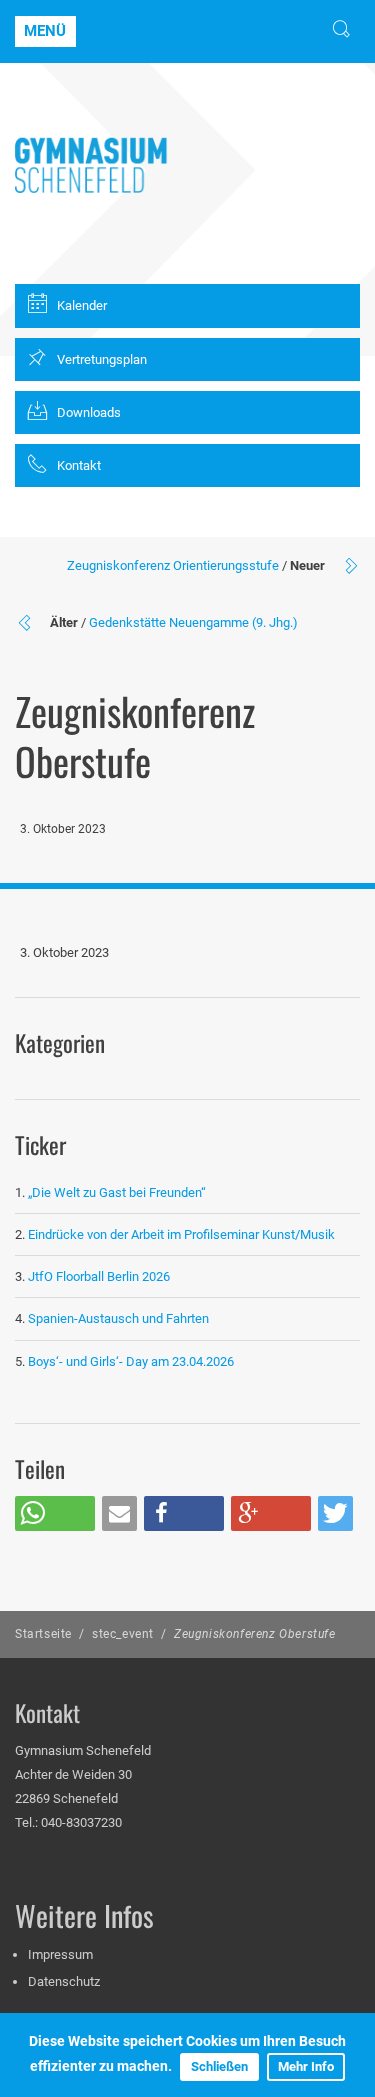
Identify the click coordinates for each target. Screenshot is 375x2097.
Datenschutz (64, 1981)
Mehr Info (306, 2066)
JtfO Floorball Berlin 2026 (99, 1276)
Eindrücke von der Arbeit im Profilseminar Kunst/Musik (181, 1234)
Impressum (60, 1954)
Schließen (219, 2066)
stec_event (123, 1634)
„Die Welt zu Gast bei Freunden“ (118, 1192)
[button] (55, 1513)
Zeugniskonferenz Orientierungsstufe (173, 565)
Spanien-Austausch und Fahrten (118, 1318)
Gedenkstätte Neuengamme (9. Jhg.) (193, 622)
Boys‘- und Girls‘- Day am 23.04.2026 (131, 1361)
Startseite (43, 1634)
